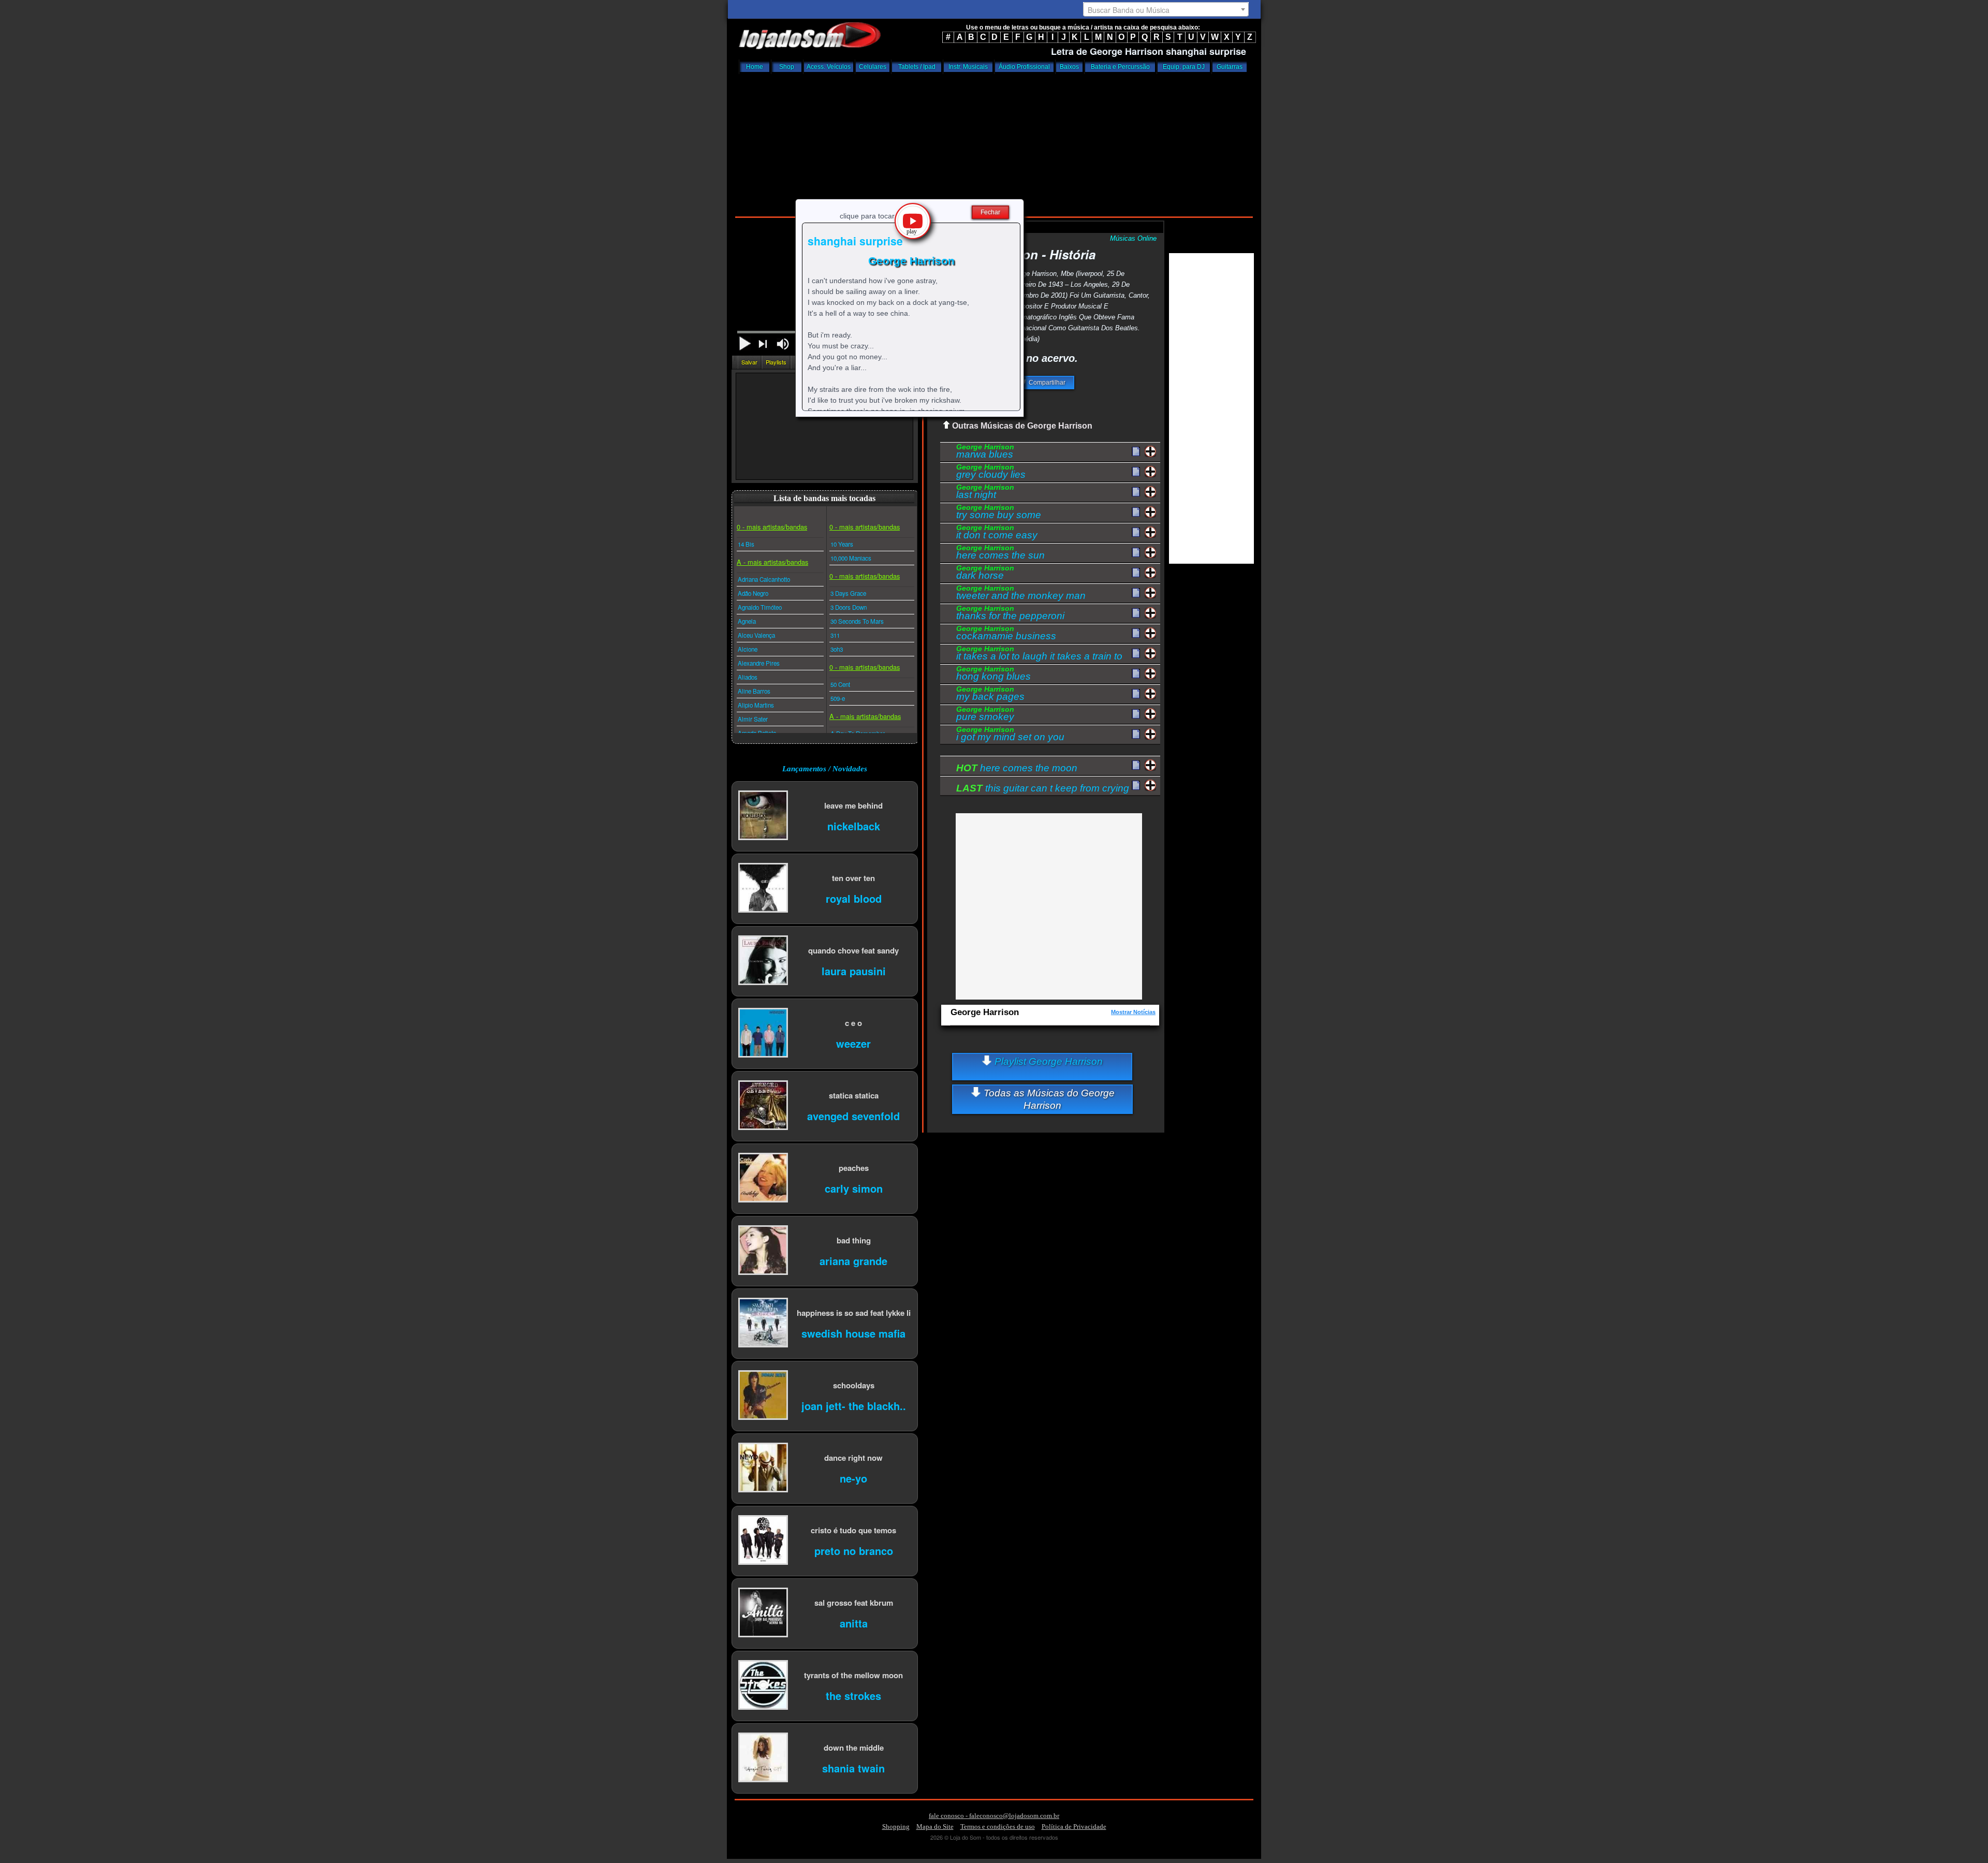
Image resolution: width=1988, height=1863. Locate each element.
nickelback (854, 825)
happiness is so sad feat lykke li (854, 1312)
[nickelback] (763, 816)
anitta (854, 1623)
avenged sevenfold (853, 1115)
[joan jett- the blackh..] (763, 1396)
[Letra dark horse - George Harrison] (1136, 573)
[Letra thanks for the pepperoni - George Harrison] (1136, 613)
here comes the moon (1017, 768)
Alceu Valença (756, 635)
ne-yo (853, 1478)
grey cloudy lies (991, 473)
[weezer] (763, 1033)
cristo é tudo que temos (853, 1530)
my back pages (990, 695)
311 (835, 635)
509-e (838, 698)
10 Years (842, 544)
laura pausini (854, 970)
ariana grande (853, 1260)
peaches (854, 1168)
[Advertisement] (994, 142)
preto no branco (854, 1550)
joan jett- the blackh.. (854, 1405)
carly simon (854, 1188)
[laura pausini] (763, 961)
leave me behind (853, 805)
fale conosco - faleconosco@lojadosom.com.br (994, 1816)
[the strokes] (763, 1686)
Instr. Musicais (968, 67)
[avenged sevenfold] (763, 1106)
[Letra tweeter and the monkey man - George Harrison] (1136, 593)
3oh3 (837, 649)
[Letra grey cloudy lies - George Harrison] (1136, 472)
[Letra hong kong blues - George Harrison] (1136, 674)
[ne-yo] (763, 1468)
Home (755, 67)
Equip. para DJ (1184, 67)
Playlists (776, 362)
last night (985, 493)
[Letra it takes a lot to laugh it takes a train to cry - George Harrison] (1136, 654)
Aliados (748, 677)
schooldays (854, 1385)
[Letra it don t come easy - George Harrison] (1136, 533)
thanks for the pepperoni (1010, 614)
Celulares (873, 67)
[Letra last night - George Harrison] (1136, 492)
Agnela (747, 621)
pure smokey (985, 715)
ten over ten (853, 878)
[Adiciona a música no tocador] (1151, 452)
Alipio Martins (756, 705)
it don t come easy (997, 533)
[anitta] (763, 1613)
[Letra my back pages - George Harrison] (1136, 694)
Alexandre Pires (759, 663)
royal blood (854, 898)
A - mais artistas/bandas (772, 562)
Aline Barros (754, 691)
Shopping (896, 1827)
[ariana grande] (763, 1251)
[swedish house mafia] (763, 1323)
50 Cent (840, 684)
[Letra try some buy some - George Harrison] (1136, 512)
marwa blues (985, 452)
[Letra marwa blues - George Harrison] (1136, 452)
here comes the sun (1000, 553)
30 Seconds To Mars (857, 621)
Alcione (748, 649)
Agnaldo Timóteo (760, 607)
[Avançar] (764, 345)
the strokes (853, 1695)
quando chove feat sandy (853, 950)
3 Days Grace (848, 593)
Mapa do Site (935, 1827)
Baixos (1069, 67)
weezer (853, 1043)
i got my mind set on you (1010, 735)
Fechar (990, 212)
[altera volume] (783, 344)
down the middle (854, 1747)
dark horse (985, 574)
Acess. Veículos (829, 67)
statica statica (854, 1095)
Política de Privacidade (1074, 1827)
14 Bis (746, 544)
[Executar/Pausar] (745, 343)
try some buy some (999, 513)
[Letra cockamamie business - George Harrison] (1136, 634)
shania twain (853, 1767)
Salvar (749, 362)
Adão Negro (753, 593)
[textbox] (1166, 10)
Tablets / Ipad (917, 67)
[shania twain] (763, 1758)
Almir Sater (753, 719)
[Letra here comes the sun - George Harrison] (1136, 553)
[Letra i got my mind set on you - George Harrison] (1136, 735)
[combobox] (1166, 9)
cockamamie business (1006, 634)
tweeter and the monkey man (1021, 594)
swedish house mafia (853, 1333)
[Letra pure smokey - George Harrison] (1136, 714)
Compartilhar (1046, 383)
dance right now (853, 1457)
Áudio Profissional (1024, 67)
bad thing (854, 1240)
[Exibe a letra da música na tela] (1136, 766)
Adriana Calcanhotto (764, 579)
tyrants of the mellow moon (853, 1675)
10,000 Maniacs (851, 558)
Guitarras (1230, 67)
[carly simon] (763, 1178)
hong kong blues (993, 674)
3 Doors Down (849, 607)
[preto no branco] (763, 1541)
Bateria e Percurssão (1120, 67)
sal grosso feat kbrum (854, 1602)
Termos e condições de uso (998, 1827)
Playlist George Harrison (1047, 1061)
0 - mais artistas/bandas (772, 527)
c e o (853, 1023)
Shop (787, 67)
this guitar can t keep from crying (1043, 788)
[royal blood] (763, 889)
